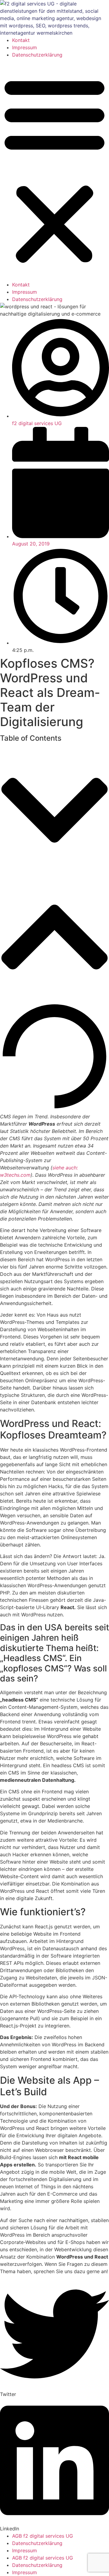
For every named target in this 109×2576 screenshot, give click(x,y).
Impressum (25, 47)
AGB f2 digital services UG (43, 2536)
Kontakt (21, 40)
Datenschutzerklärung (37, 55)
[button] (54, 170)
